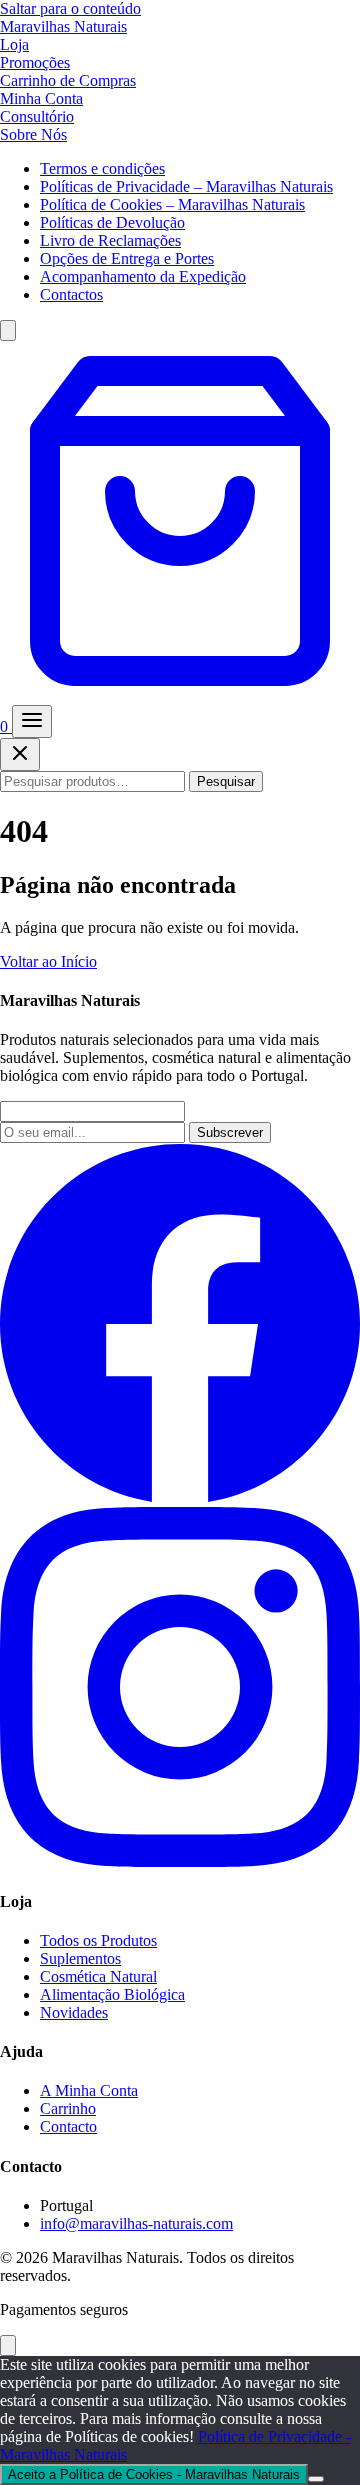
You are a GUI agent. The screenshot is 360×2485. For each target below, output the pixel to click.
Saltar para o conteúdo (70, 8)
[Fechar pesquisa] (20, 754)
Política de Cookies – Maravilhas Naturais (172, 204)
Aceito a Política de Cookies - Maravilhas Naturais (154, 2474)
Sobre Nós (33, 134)
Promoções (35, 62)
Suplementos (80, 1958)
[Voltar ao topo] (8, 2345)
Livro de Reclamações (110, 240)
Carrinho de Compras (68, 80)
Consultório (37, 116)
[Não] (316, 2479)
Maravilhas (63, 26)
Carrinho (68, 2108)
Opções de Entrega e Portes (127, 258)
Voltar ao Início (48, 961)
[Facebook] (180, 1497)
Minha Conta (41, 98)
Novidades (74, 2012)
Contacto (68, 2126)
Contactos (71, 294)
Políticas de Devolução (112, 222)
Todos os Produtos (98, 1940)
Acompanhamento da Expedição (143, 276)
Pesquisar (226, 781)
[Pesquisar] (8, 330)
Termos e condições (102, 168)
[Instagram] (180, 1861)
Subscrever (230, 1132)
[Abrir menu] (32, 721)
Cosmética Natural (98, 1976)
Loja (14, 44)
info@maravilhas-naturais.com (136, 2223)
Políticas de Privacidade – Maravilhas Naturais (186, 186)
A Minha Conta (89, 2090)
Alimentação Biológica (112, 1994)
